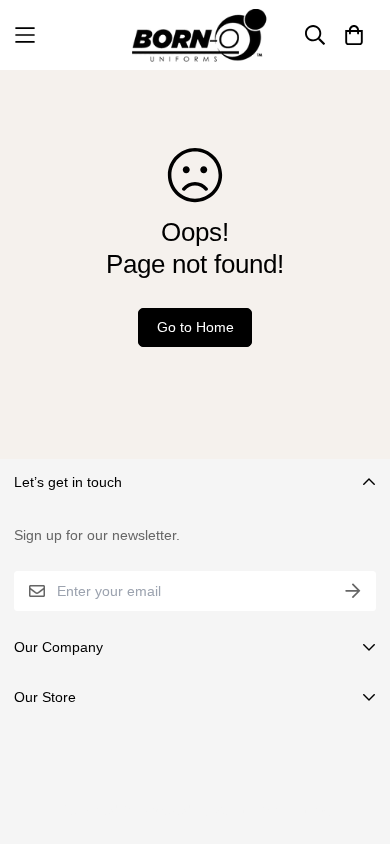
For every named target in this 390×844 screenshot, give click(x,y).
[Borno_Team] (195, 35)
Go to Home (195, 327)
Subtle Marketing (273, 810)
